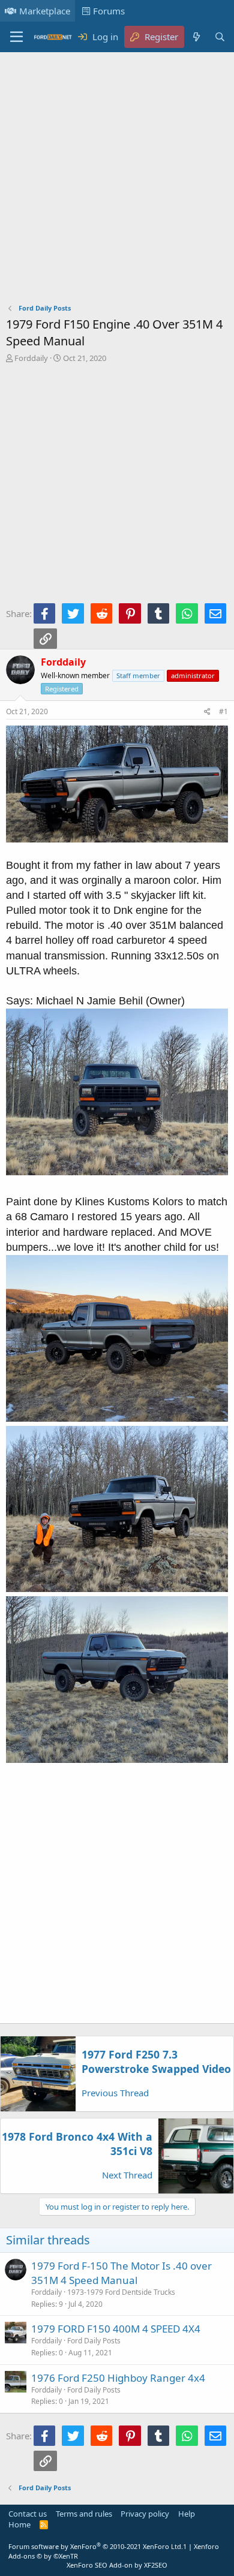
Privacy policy (145, 2514)
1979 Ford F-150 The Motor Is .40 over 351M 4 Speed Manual (121, 2273)
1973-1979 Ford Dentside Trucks (121, 2292)
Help (187, 2514)
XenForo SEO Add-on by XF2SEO (117, 2565)
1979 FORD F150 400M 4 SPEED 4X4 (116, 2329)
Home (19, 2524)
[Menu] (16, 37)
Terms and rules (84, 2514)
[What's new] (196, 37)
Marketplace (45, 11)
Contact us (28, 2514)
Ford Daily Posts (94, 2341)
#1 (223, 711)
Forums (109, 11)
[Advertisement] (117, 180)
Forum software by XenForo (96, 2546)
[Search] (220, 37)
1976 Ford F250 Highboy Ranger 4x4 (118, 2378)
